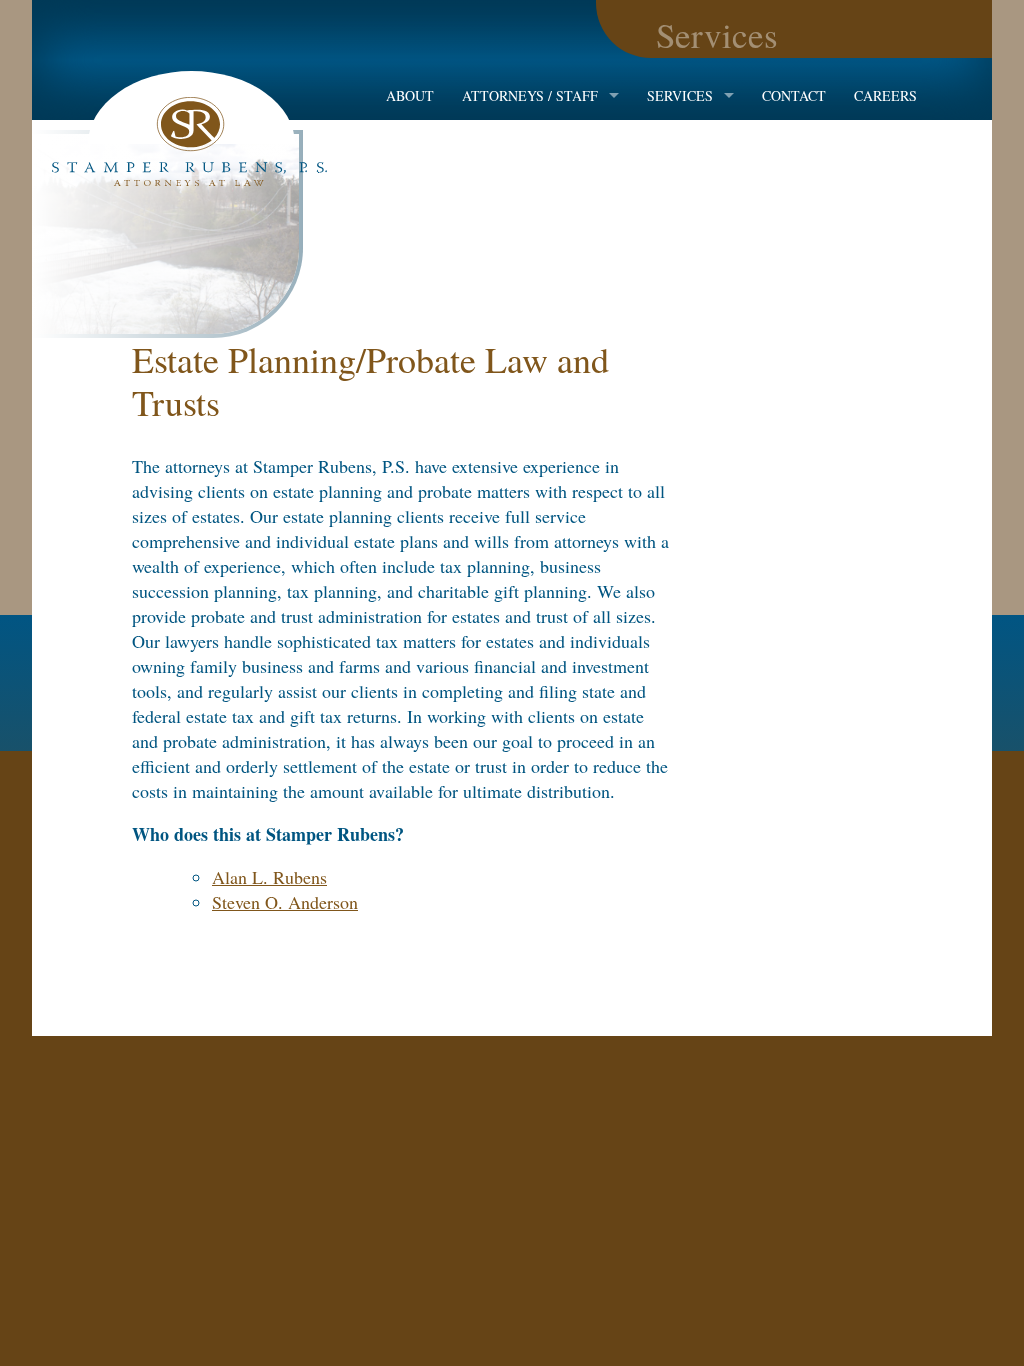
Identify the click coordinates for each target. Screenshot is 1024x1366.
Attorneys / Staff (530, 95)
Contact (794, 95)
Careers (885, 95)
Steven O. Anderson (285, 902)
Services (680, 95)
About (410, 95)
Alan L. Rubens (269, 877)
